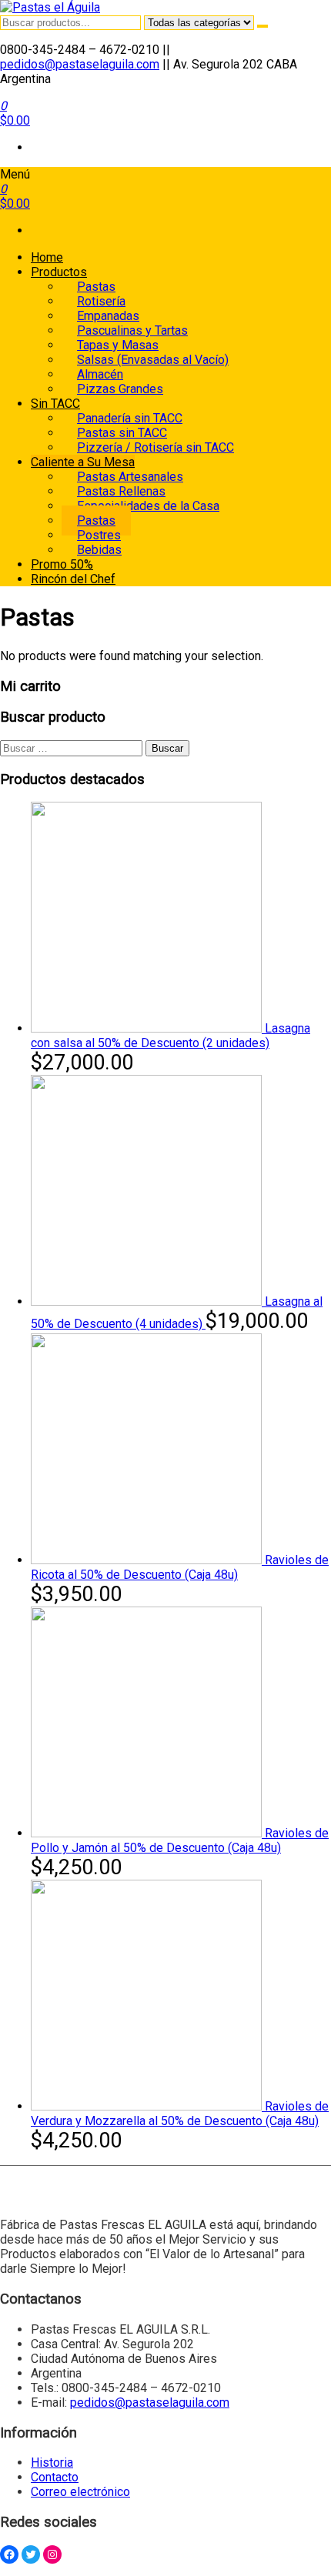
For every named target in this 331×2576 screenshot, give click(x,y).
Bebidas (99, 550)
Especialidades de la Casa (148, 506)
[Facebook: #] (9, 2554)
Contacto (55, 2477)
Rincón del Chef (73, 579)
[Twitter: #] (31, 2554)
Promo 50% (62, 564)
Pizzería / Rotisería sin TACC (155, 447)
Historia (52, 2463)
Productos (59, 272)
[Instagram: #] (52, 2554)
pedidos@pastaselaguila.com (80, 64)
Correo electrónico (80, 2492)
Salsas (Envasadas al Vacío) (153, 360)
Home (47, 257)
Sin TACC (55, 404)
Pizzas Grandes (120, 389)
